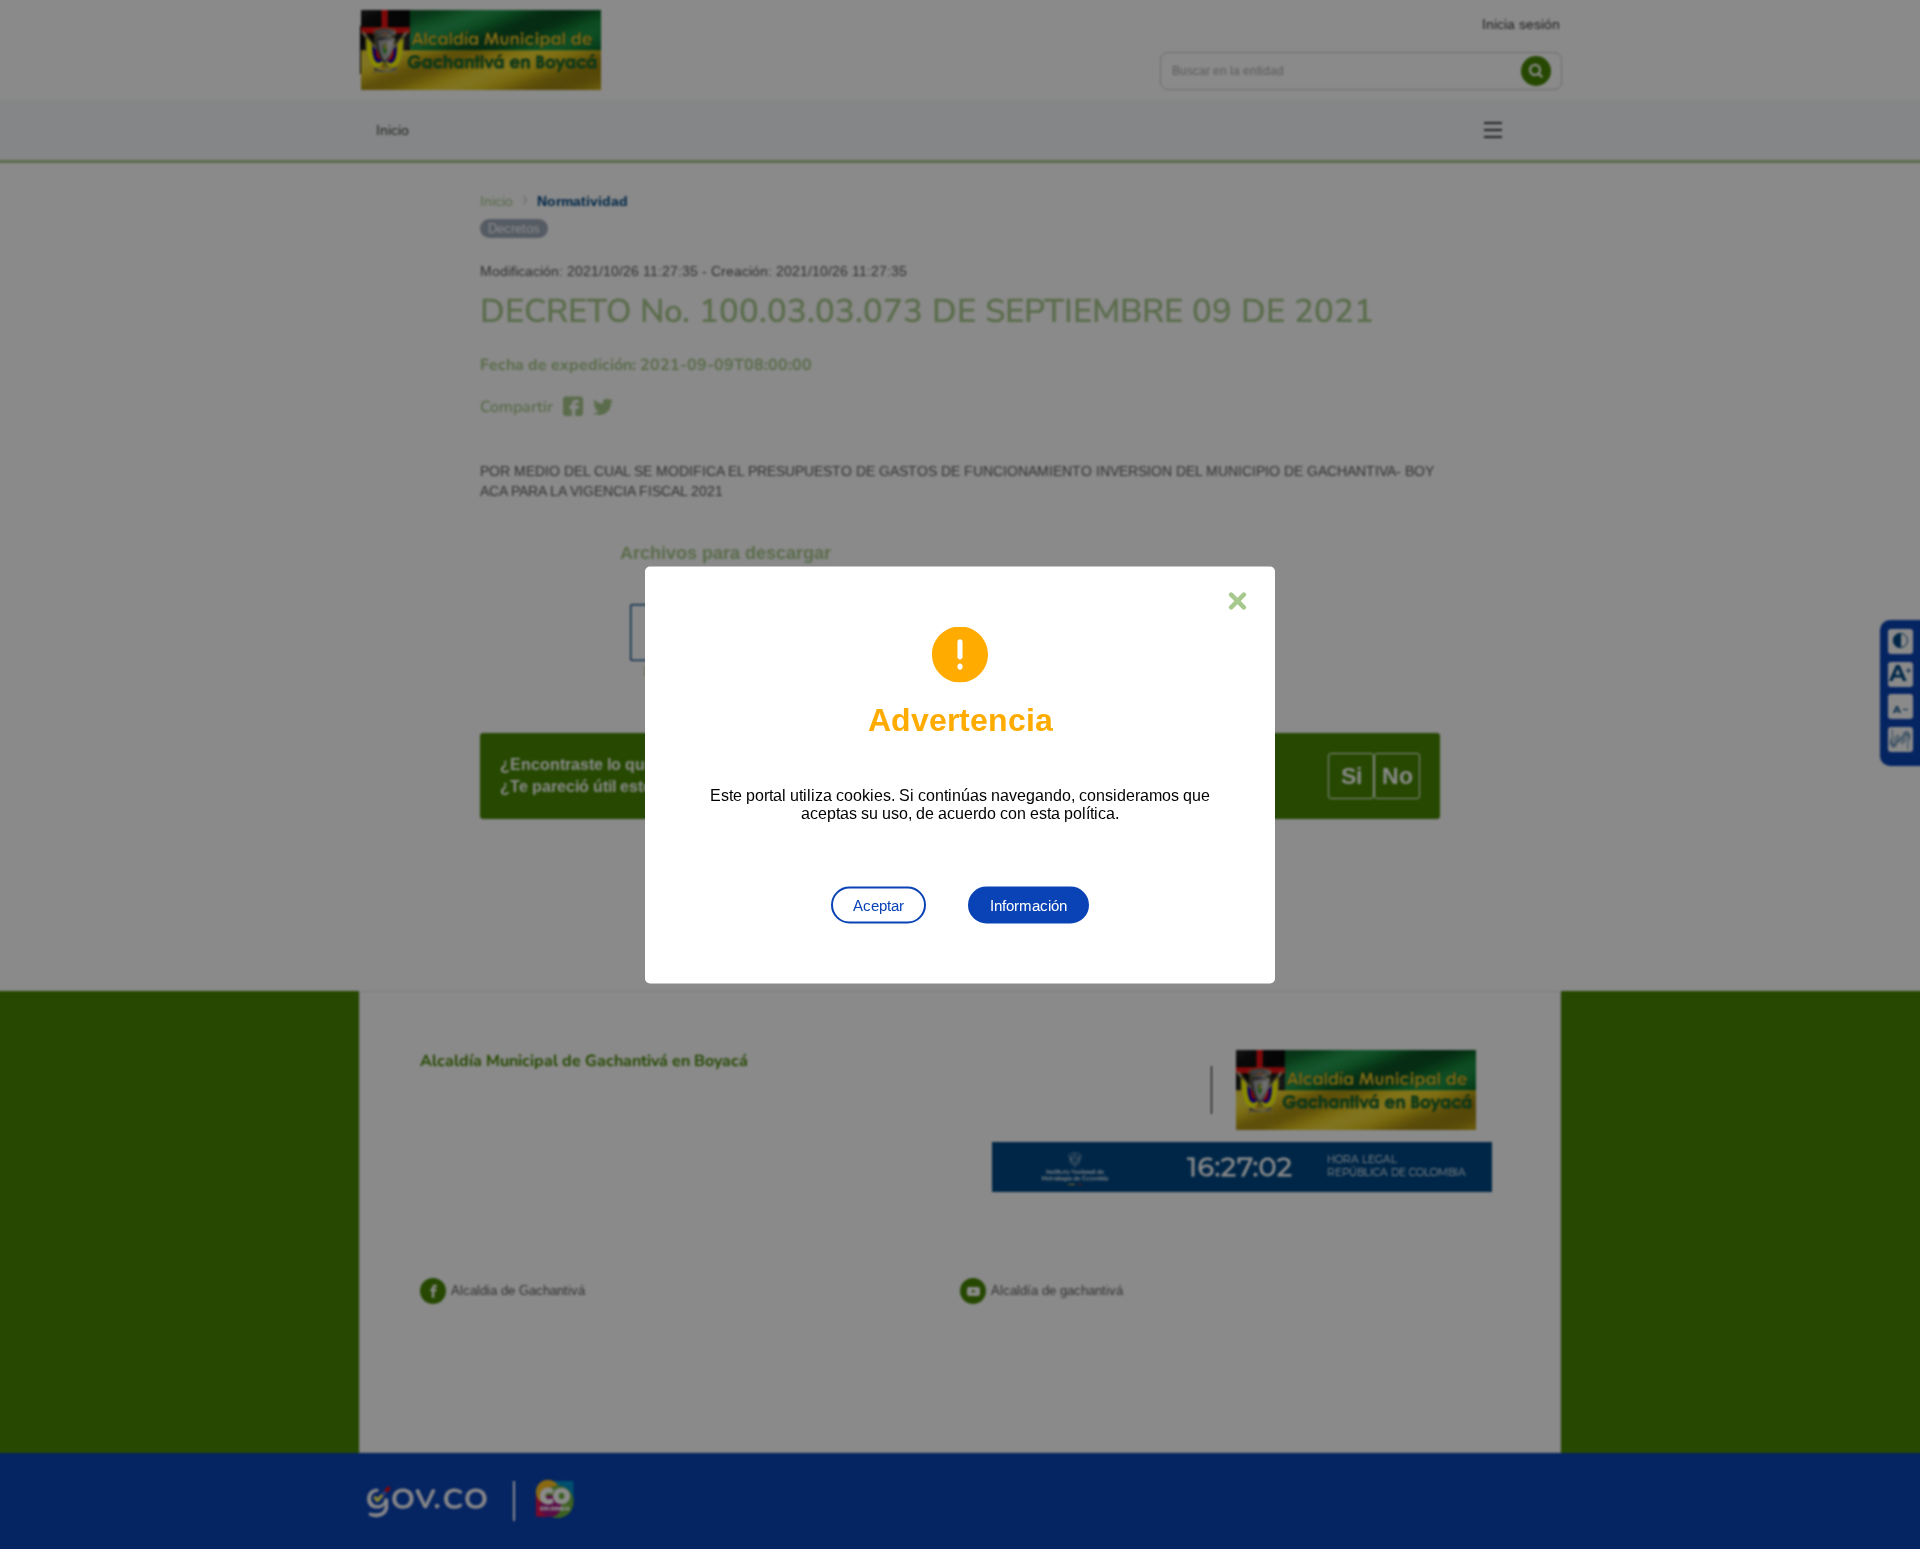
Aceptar (878, 904)
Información (1028, 904)
